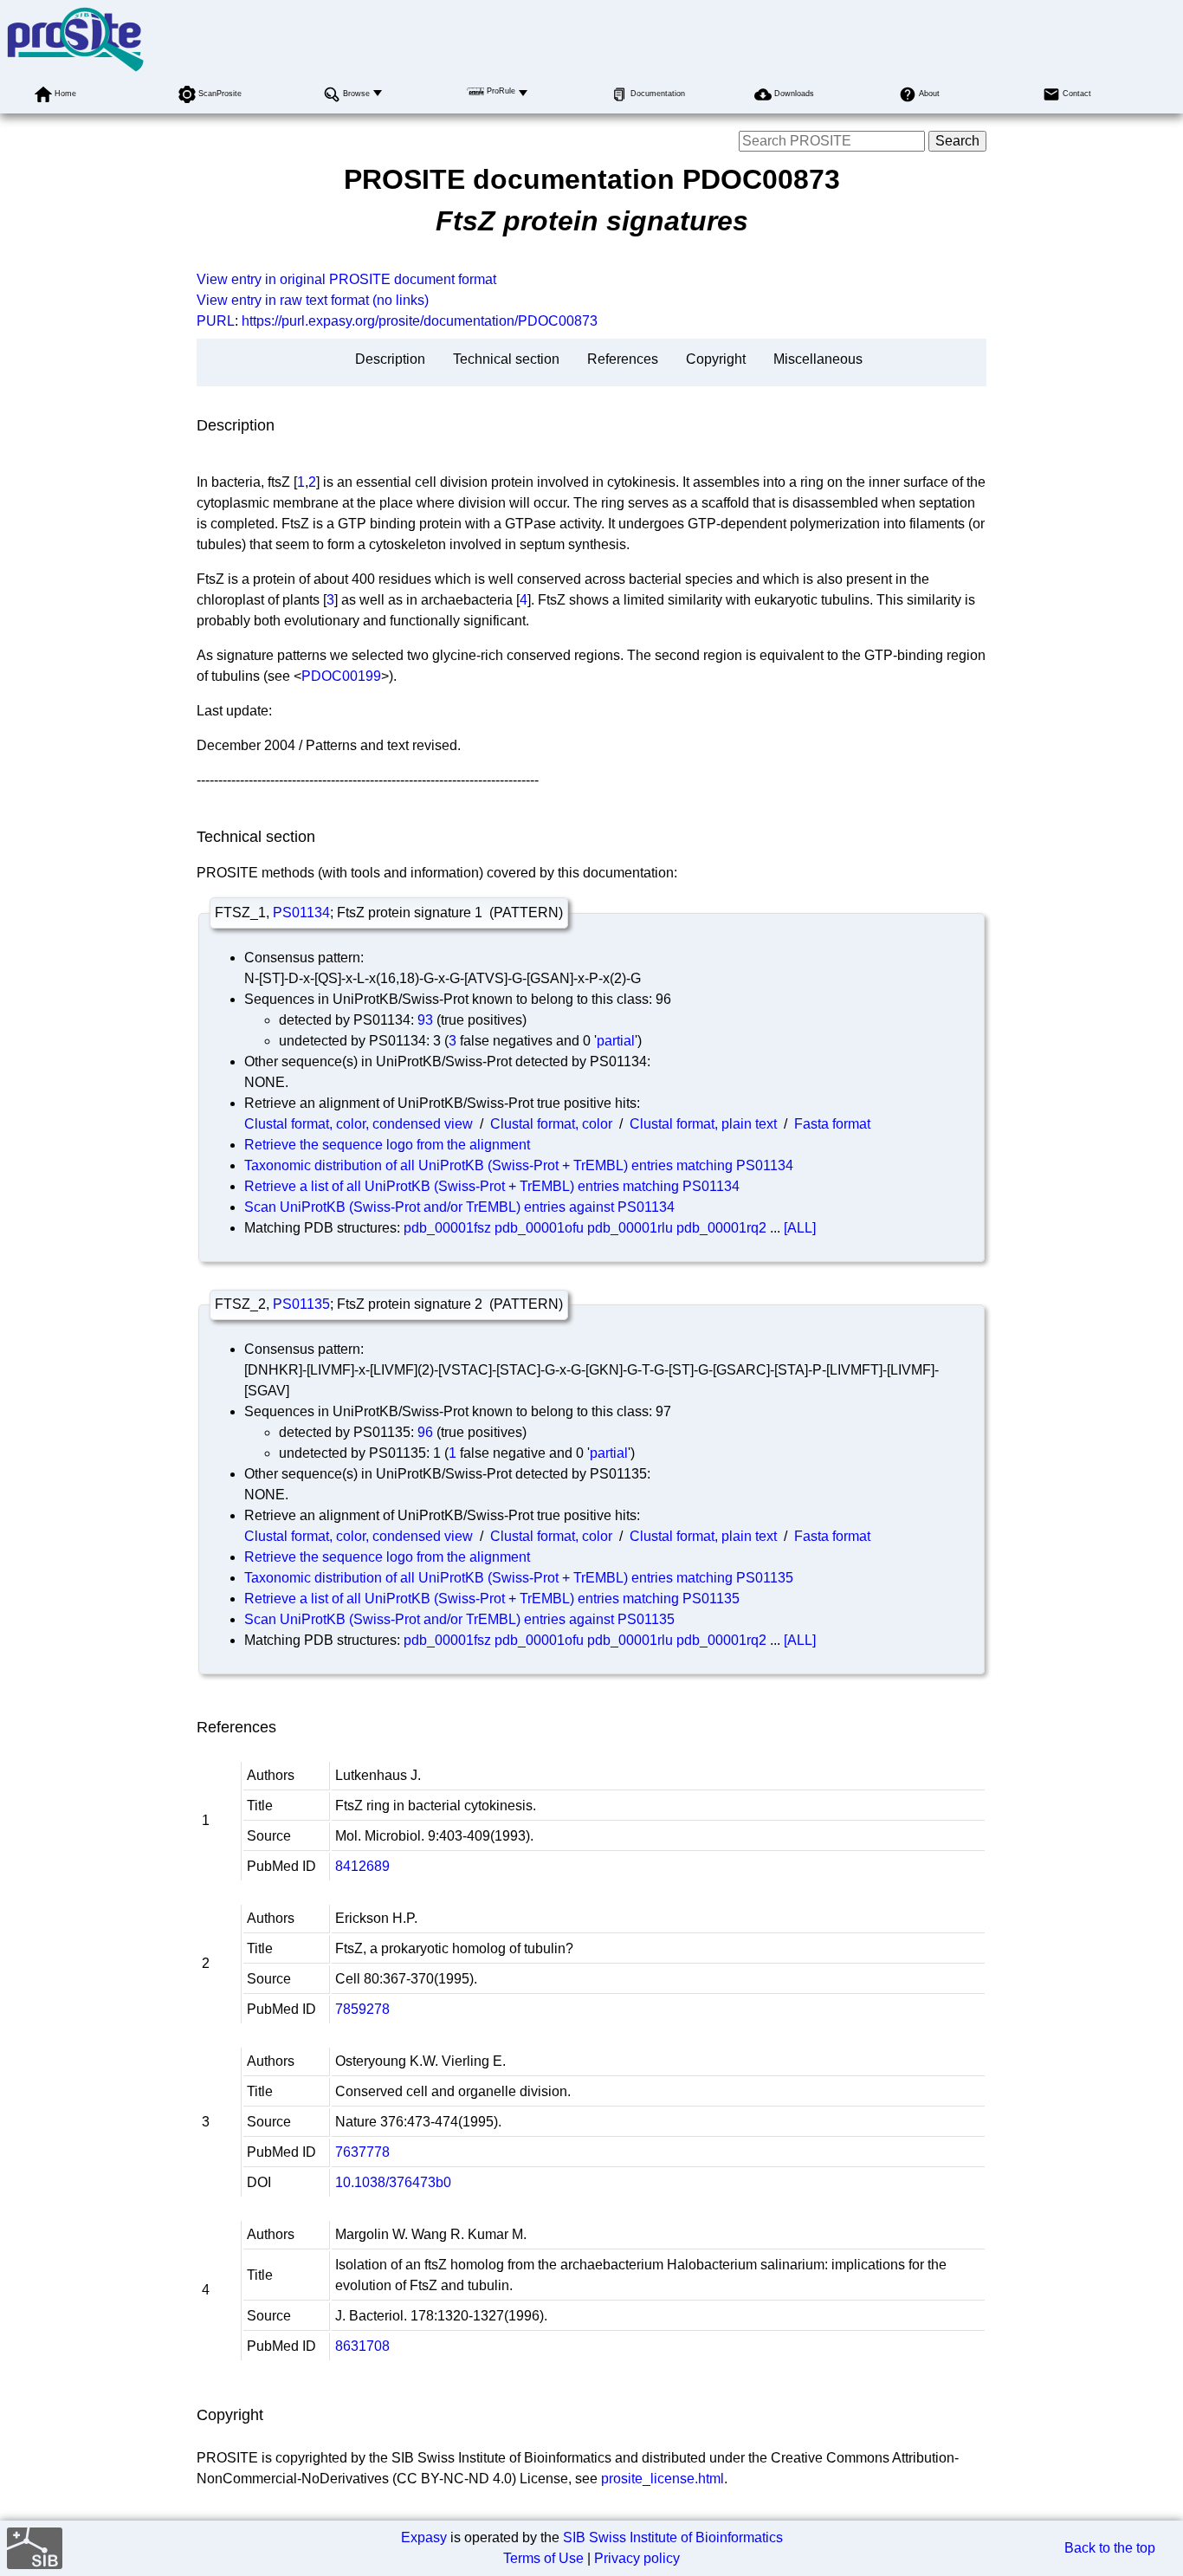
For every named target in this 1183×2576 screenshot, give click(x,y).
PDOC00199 (341, 676)
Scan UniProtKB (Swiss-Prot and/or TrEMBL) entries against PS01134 (459, 1207)
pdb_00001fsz (447, 1228)
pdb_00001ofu (539, 1228)
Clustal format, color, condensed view (359, 1124)
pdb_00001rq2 (721, 1228)
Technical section (506, 359)
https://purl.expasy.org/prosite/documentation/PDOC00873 (420, 321)
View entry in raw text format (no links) (313, 300)
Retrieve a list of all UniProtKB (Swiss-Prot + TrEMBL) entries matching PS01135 (492, 1599)
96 (425, 1432)
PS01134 (301, 913)
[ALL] (800, 1228)
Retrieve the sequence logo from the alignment (387, 1145)
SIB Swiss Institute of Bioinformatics (673, 2537)
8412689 (362, 1866)
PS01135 (301, 1304)
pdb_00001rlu (630, 1228)
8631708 (362, 2346)
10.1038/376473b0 (393, 2182)
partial (616, 1041)
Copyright (716, 359)
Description (390, 359)
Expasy (424, 2537)
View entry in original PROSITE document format (346, 279)
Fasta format (832, 1124)
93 (425, 1020)
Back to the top (1110, 2548)
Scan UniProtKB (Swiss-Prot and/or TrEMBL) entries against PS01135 (459, 1619)
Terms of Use (543, 2558)
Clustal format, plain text (703, 1124)
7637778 (362, 2152)
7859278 (362, 2009)
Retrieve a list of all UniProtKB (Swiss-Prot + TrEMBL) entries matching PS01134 (492, 1186)
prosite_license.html (663, 2479)
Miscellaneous (818, 359)
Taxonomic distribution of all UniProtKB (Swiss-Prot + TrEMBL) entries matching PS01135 (519, 1578)
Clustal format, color (551, 1124)
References (623, 359)
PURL (216, 321)
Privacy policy (637, 2558)
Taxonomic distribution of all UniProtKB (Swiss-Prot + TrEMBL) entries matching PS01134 (519, 1165)
